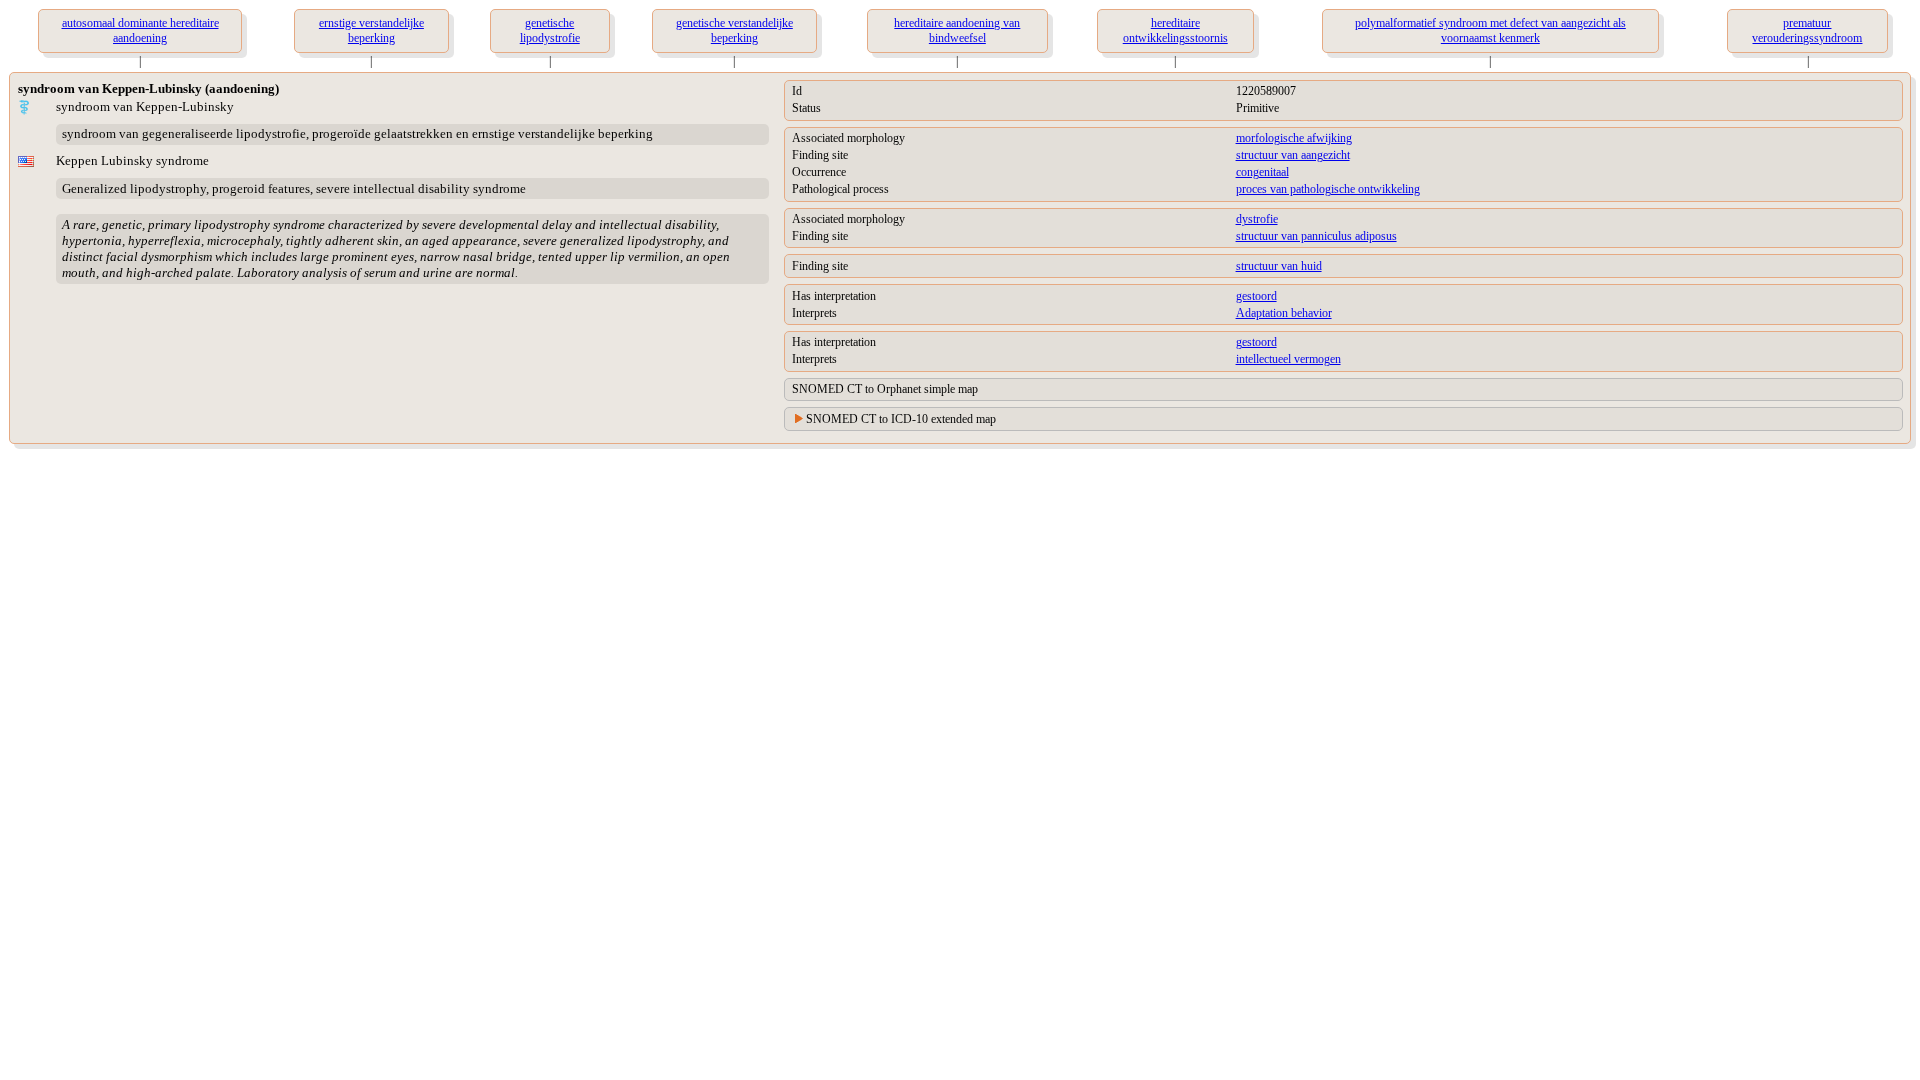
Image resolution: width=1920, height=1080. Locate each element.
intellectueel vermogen (1288, 359)
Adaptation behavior (1284, 313)
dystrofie (1257, 219)
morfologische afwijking (1294, 138)
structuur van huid (1279, 266)
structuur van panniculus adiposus (1316, 236)
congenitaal (1262, 172)
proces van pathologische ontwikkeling (1328, 189)
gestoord (1256, 296)
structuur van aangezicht (1293, 155)
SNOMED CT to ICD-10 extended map (901, 419)
